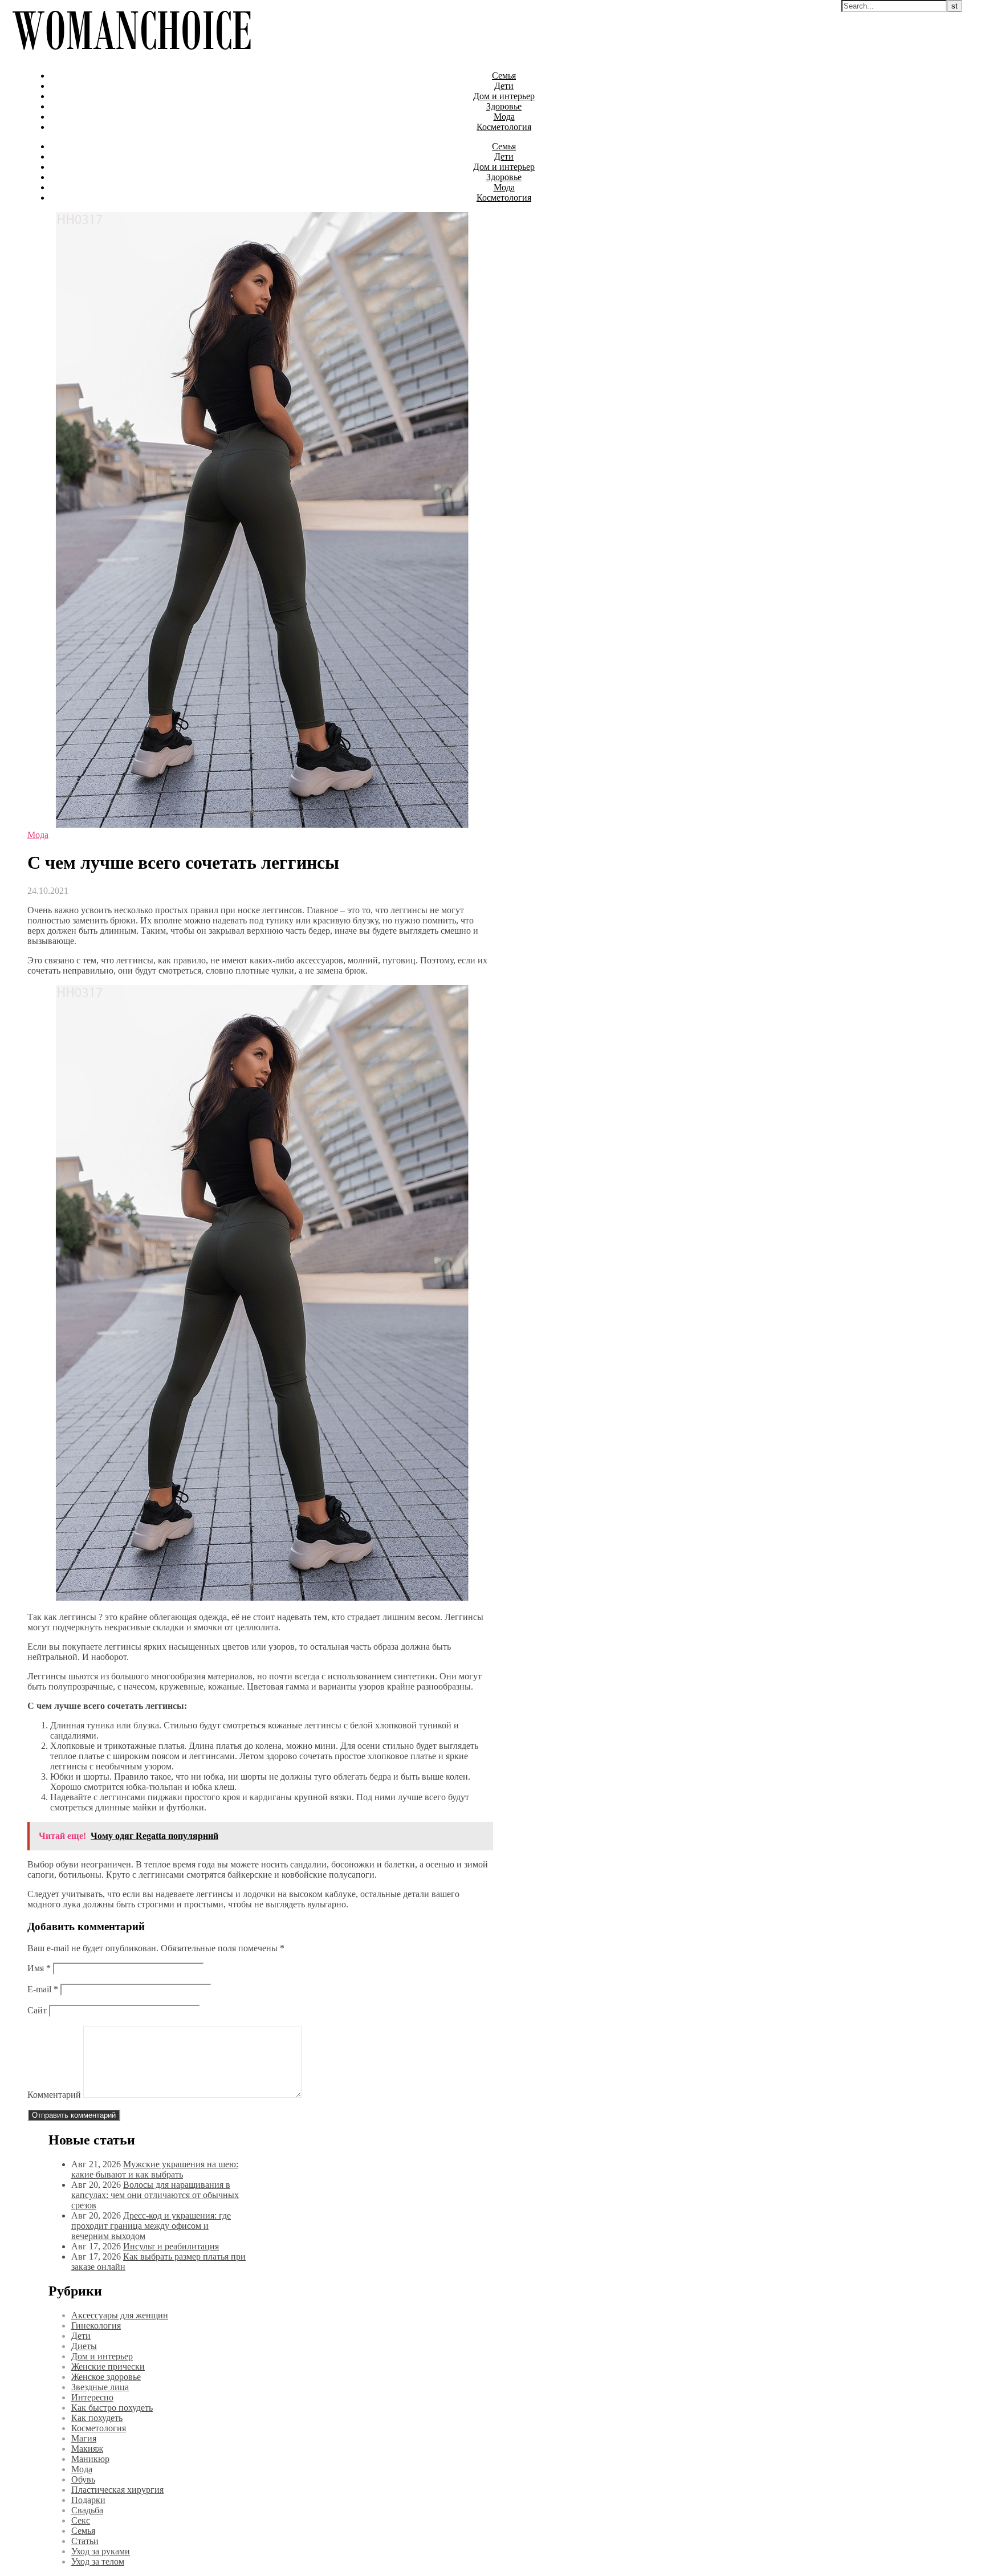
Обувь (83, 2479)
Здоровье (504, 106)
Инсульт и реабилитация (171, 2246)
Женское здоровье (106, 2377)
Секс (81, 2520)
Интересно (92, 2397)
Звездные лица (100, 2387)
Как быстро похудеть (112, 2408)
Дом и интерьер (504, 96)
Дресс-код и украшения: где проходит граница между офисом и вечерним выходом (151, 2226)
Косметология (504, 127)
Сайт (37, 2010)
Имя (39, 1968)
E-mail (43, 1989)
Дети (504, 86)
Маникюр (90, 2459)
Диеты (84, 2346)
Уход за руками (101, 2551)
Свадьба (87, 2510)
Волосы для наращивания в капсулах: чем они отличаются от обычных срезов (155, 2195)
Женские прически (108, 2367)
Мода (504, 117)
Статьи (85, 2541)
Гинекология (96, 2325)
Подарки (88, 2500)
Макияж (87, 2449)
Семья (504, 76)
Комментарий (54, 2095)
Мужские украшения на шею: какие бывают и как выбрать (155, 2169)
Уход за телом (98, 2561)
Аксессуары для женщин (120, 2315)
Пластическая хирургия (117, 2490)
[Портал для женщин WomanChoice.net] (131, 56)
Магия (84, 2438)
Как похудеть (97, 2418)
